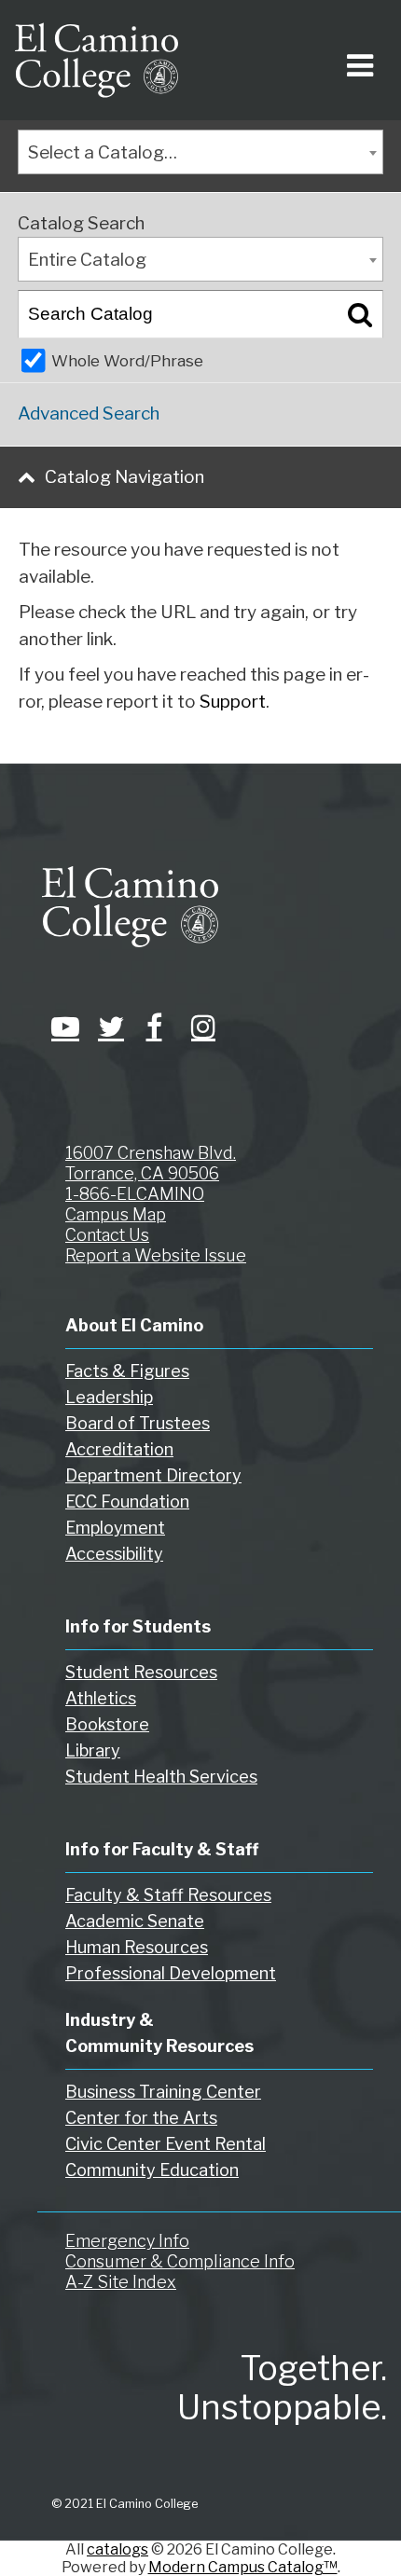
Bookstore (107, 1724)
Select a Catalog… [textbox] (103, 152)
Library (93, 1750)
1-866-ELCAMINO (135, 1194)
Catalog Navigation (124, 477)
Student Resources (141, 1672)
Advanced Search (89, 413)
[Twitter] (107, 1026)
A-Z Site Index (121, 2282)
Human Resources (137, 1947)
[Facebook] (154, 1026)
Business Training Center (163, 2092)
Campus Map (116, 1214)
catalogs (118, 2549)
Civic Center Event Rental (166, 2144)
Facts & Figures (127, 1371)
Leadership (109, 1397)
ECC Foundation (127, 1502)
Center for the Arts (141, 2118)
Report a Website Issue (156, 1255)
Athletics (101, 1698)
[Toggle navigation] (357, 60)
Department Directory (153, 1475)
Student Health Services (161, 1777)
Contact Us (107, 1235)
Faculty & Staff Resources (168, 1895)
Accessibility (114, 1554)
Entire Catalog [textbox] (87, 260)
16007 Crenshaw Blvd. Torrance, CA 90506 (151, 1163)
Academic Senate (135, 1921)
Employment (115, 1528)
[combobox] (200, 152)
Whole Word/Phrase (127, 360)
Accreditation (119, 1449)
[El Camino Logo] (97, 60)
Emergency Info (127, 2241)
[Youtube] (61, 1026)
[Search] (360, 314)
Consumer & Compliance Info (180, 2261)
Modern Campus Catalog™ (243, 2567)
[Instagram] (200, 1026)
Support (233, 702)
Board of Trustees (138, 1423)
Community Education (152, 2170)
